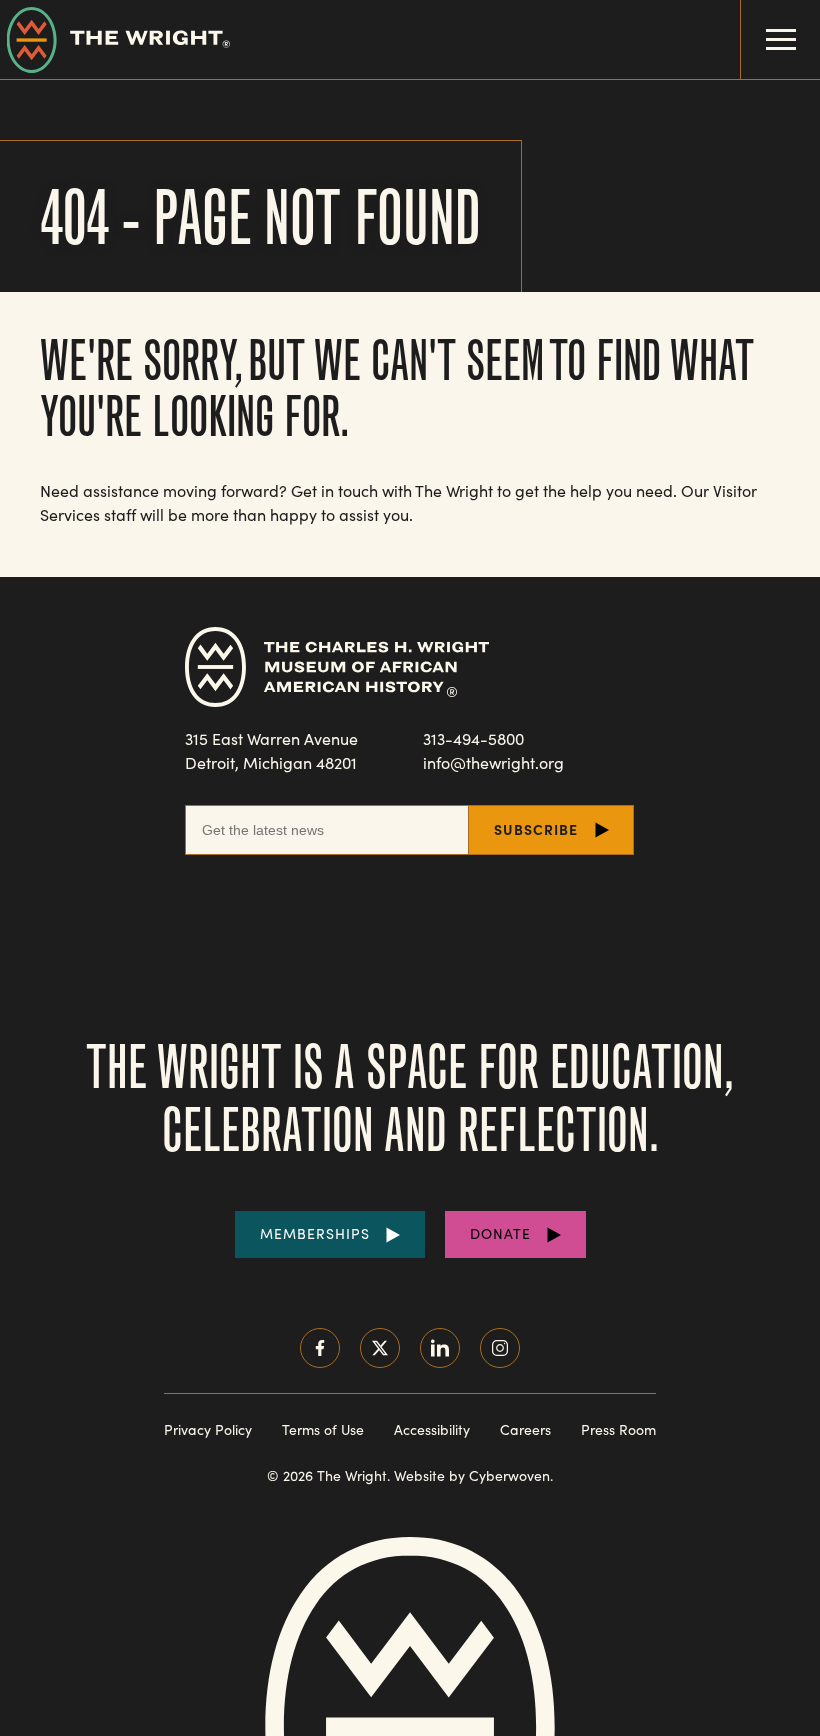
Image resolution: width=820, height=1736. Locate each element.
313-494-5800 (473, 738)
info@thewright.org (493, 762)
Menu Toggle (780, 39)
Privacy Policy (208, 1429)
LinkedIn (440, 1348)
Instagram (500, 1348)
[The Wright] (115, 39)
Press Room (618, 1429)
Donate (500, 1233)
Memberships (315, 1233)
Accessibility (432, 1429)
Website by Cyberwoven (472, 1475)
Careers (525, 1429)
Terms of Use (323, 1429)
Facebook (320, 1348)
